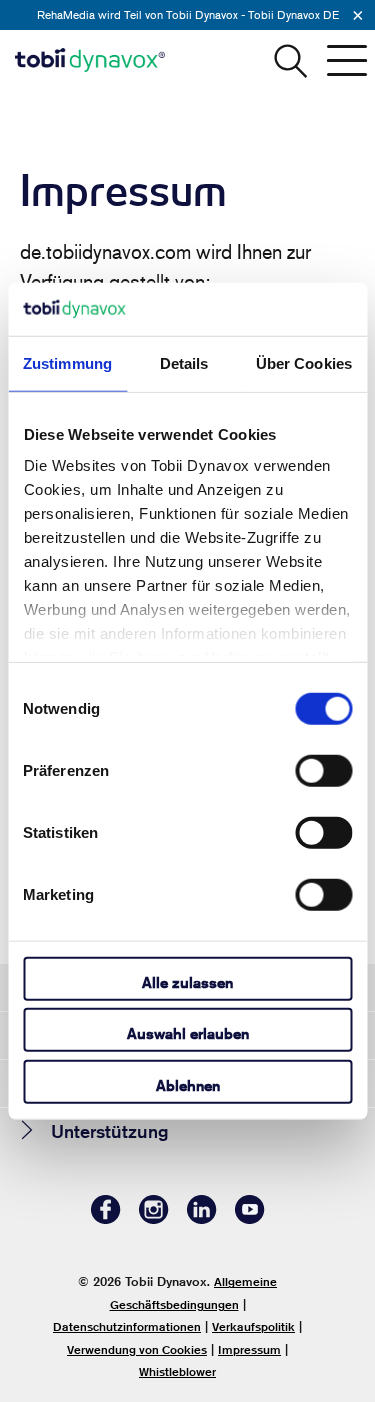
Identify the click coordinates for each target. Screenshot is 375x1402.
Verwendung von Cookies (137, 1349)
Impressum (249, 1349)
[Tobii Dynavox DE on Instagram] (154, 1218)
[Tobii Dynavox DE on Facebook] (106, 1218)
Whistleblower (177, 1371)
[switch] (323, 770)
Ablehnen (188, 1084)
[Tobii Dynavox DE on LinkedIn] (202, 1218)
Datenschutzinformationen (127, 1326)
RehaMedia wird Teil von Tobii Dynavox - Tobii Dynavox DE (188, 14)
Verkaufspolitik (253, 1326)
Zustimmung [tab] (67, 362)
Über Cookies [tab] (304, 362)
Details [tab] (184, 362)
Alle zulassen (187, 981)
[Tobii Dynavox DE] (90, 60)
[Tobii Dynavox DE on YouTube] (250, 1218)
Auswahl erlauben (188, 1033)
